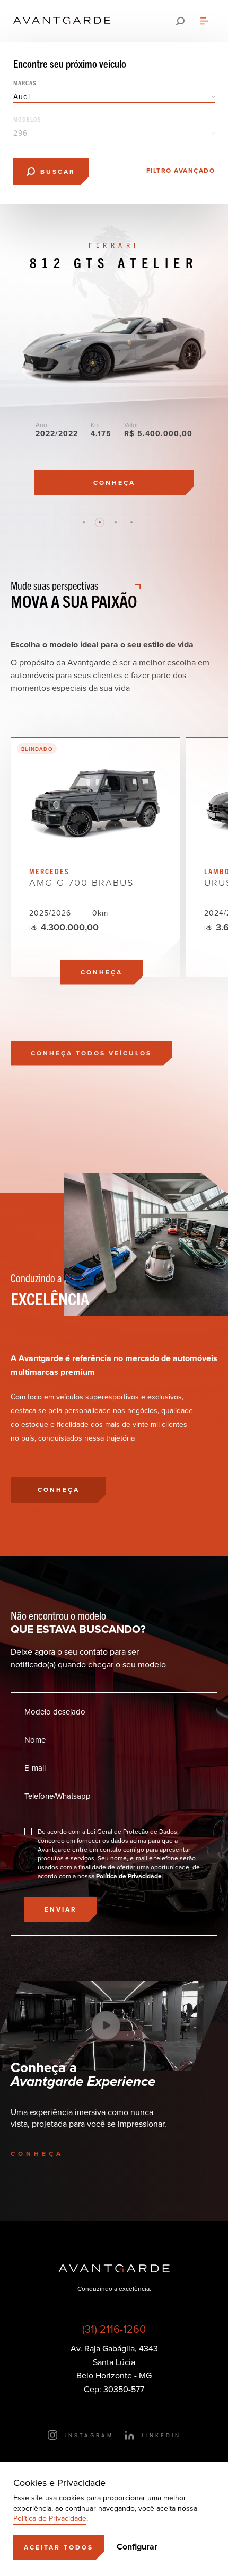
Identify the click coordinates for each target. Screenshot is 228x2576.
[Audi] (114, 97)
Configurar (137, 2547)
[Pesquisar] (180, 21)
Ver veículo (95, 857)
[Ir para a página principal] (62, 21)
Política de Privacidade (50, 2519)
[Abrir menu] (204, 21)
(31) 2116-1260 (114, 2329)
